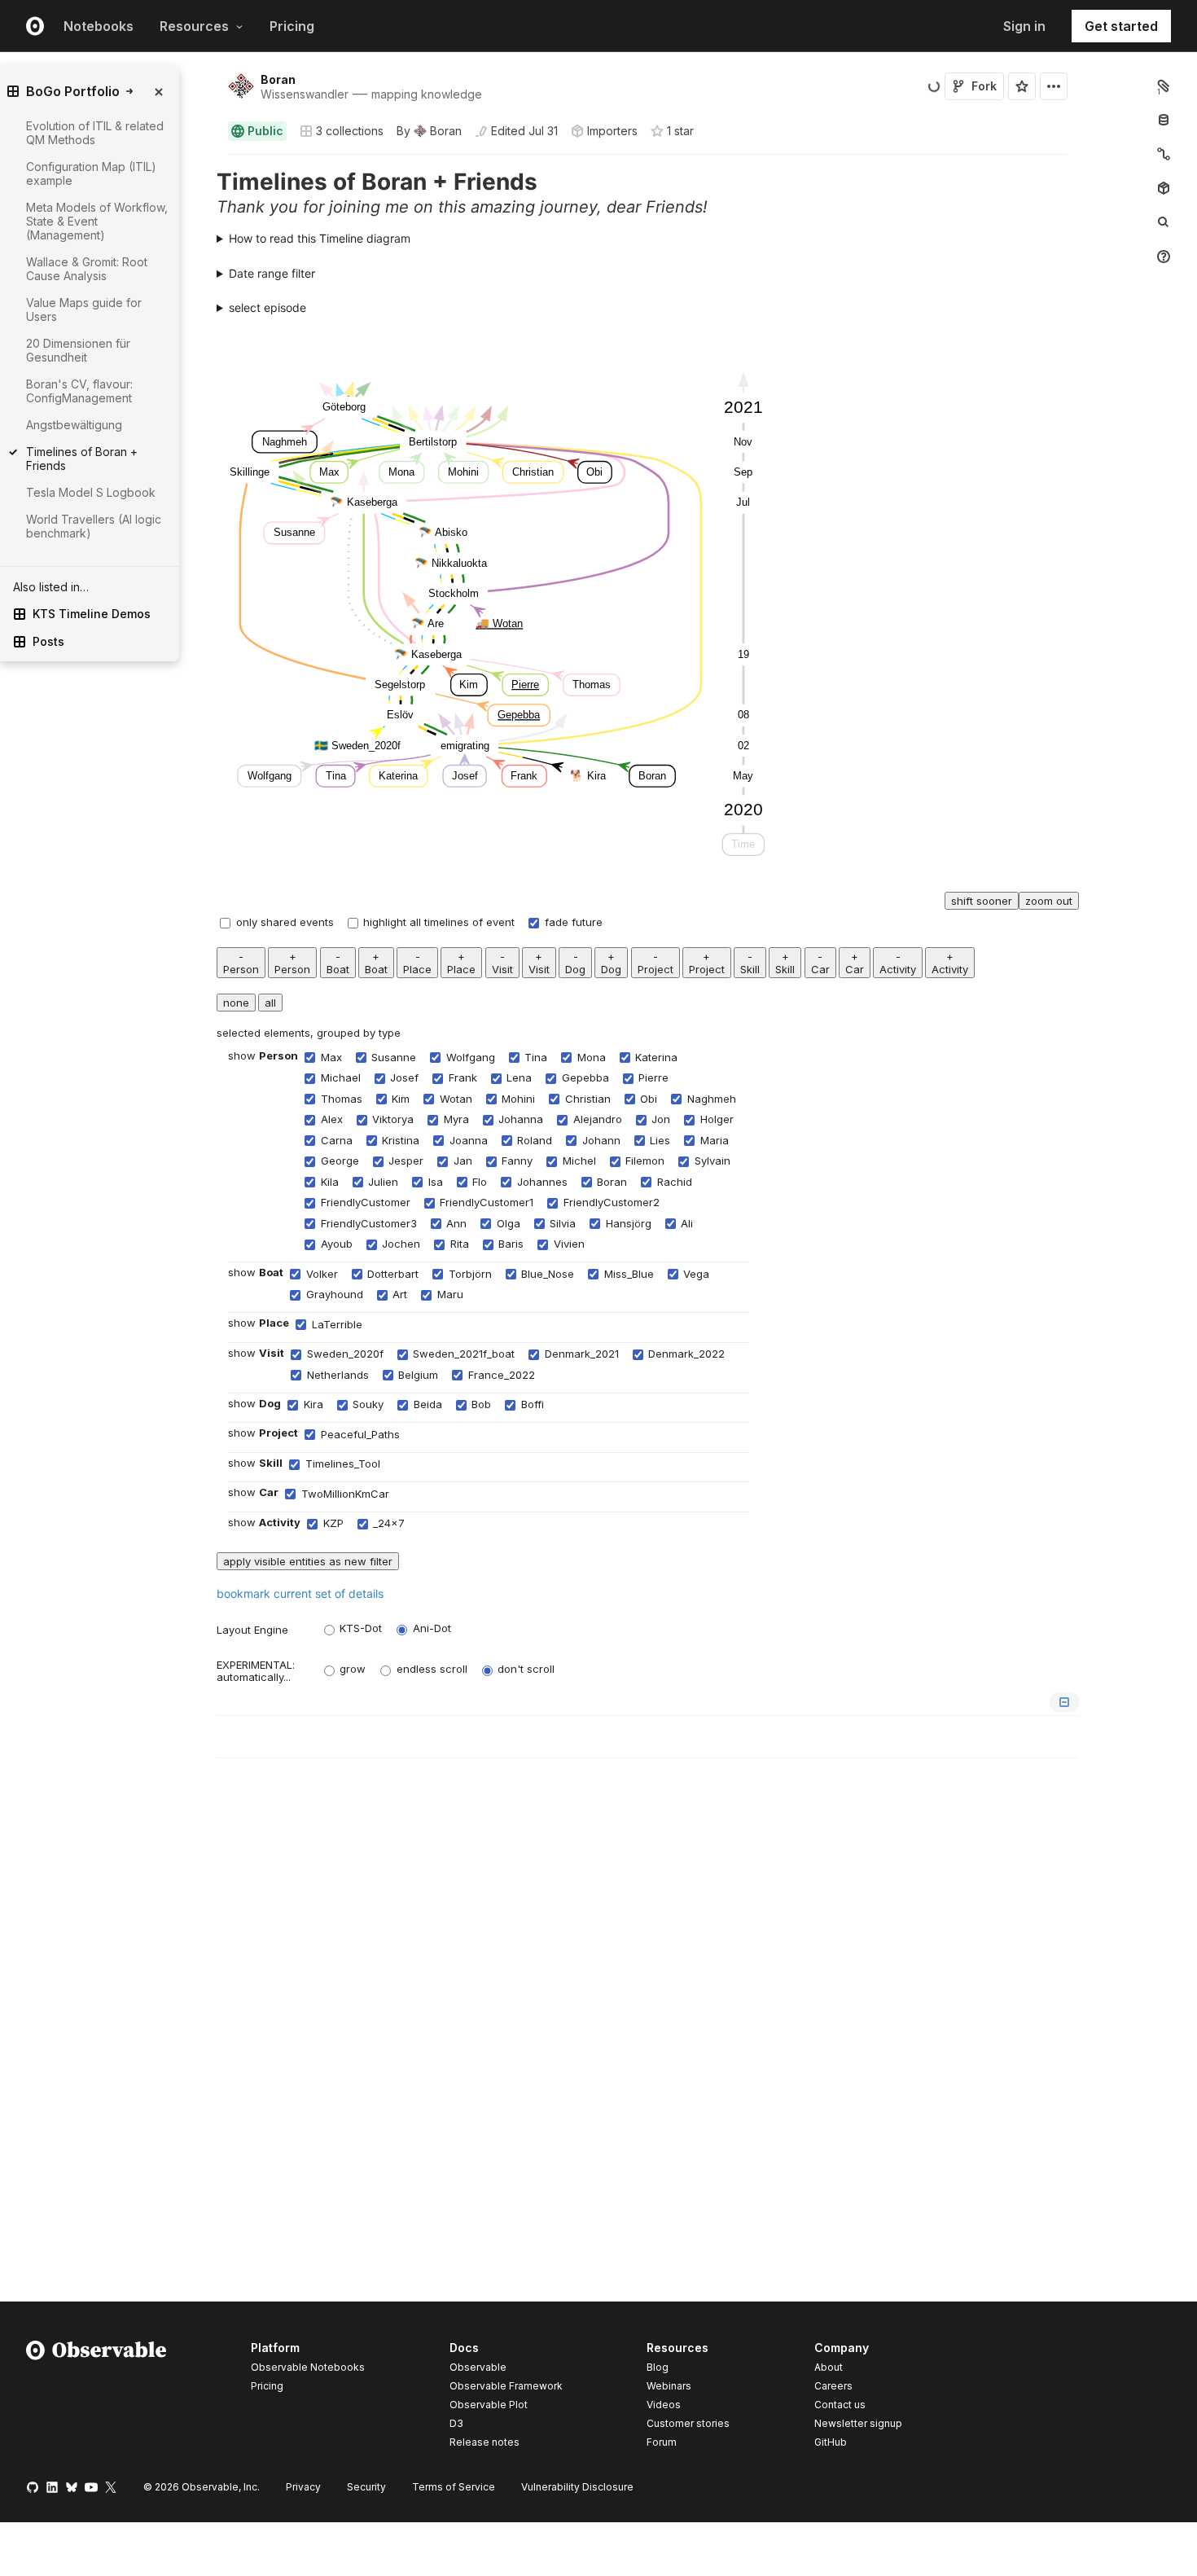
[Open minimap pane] (1164, 154)
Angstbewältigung (74, 425)
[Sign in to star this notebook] (1022, 86)
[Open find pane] (1164, 222)
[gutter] (134, 902)
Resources (194, 26)
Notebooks (99, 26)
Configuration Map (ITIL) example (91, 173)
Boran (278, 79)
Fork (984, 86)
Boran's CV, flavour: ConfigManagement (79, 391)
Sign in (1024, 26)
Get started (1121, 26)
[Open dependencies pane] (1164, 188)
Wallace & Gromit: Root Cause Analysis (87, 269)
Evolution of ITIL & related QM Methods (95, 133)
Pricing (292, 26)
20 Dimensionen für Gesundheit (78, 350)
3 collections (350, 131)
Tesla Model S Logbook (91, 492)
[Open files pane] (1164, 86)
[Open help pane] (1164, 257)
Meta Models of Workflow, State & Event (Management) (97, 221)
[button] (209, 162)
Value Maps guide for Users (84, 309)
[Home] (96, 2398)
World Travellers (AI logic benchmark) (94, 526)
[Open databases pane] (1164, 120)
